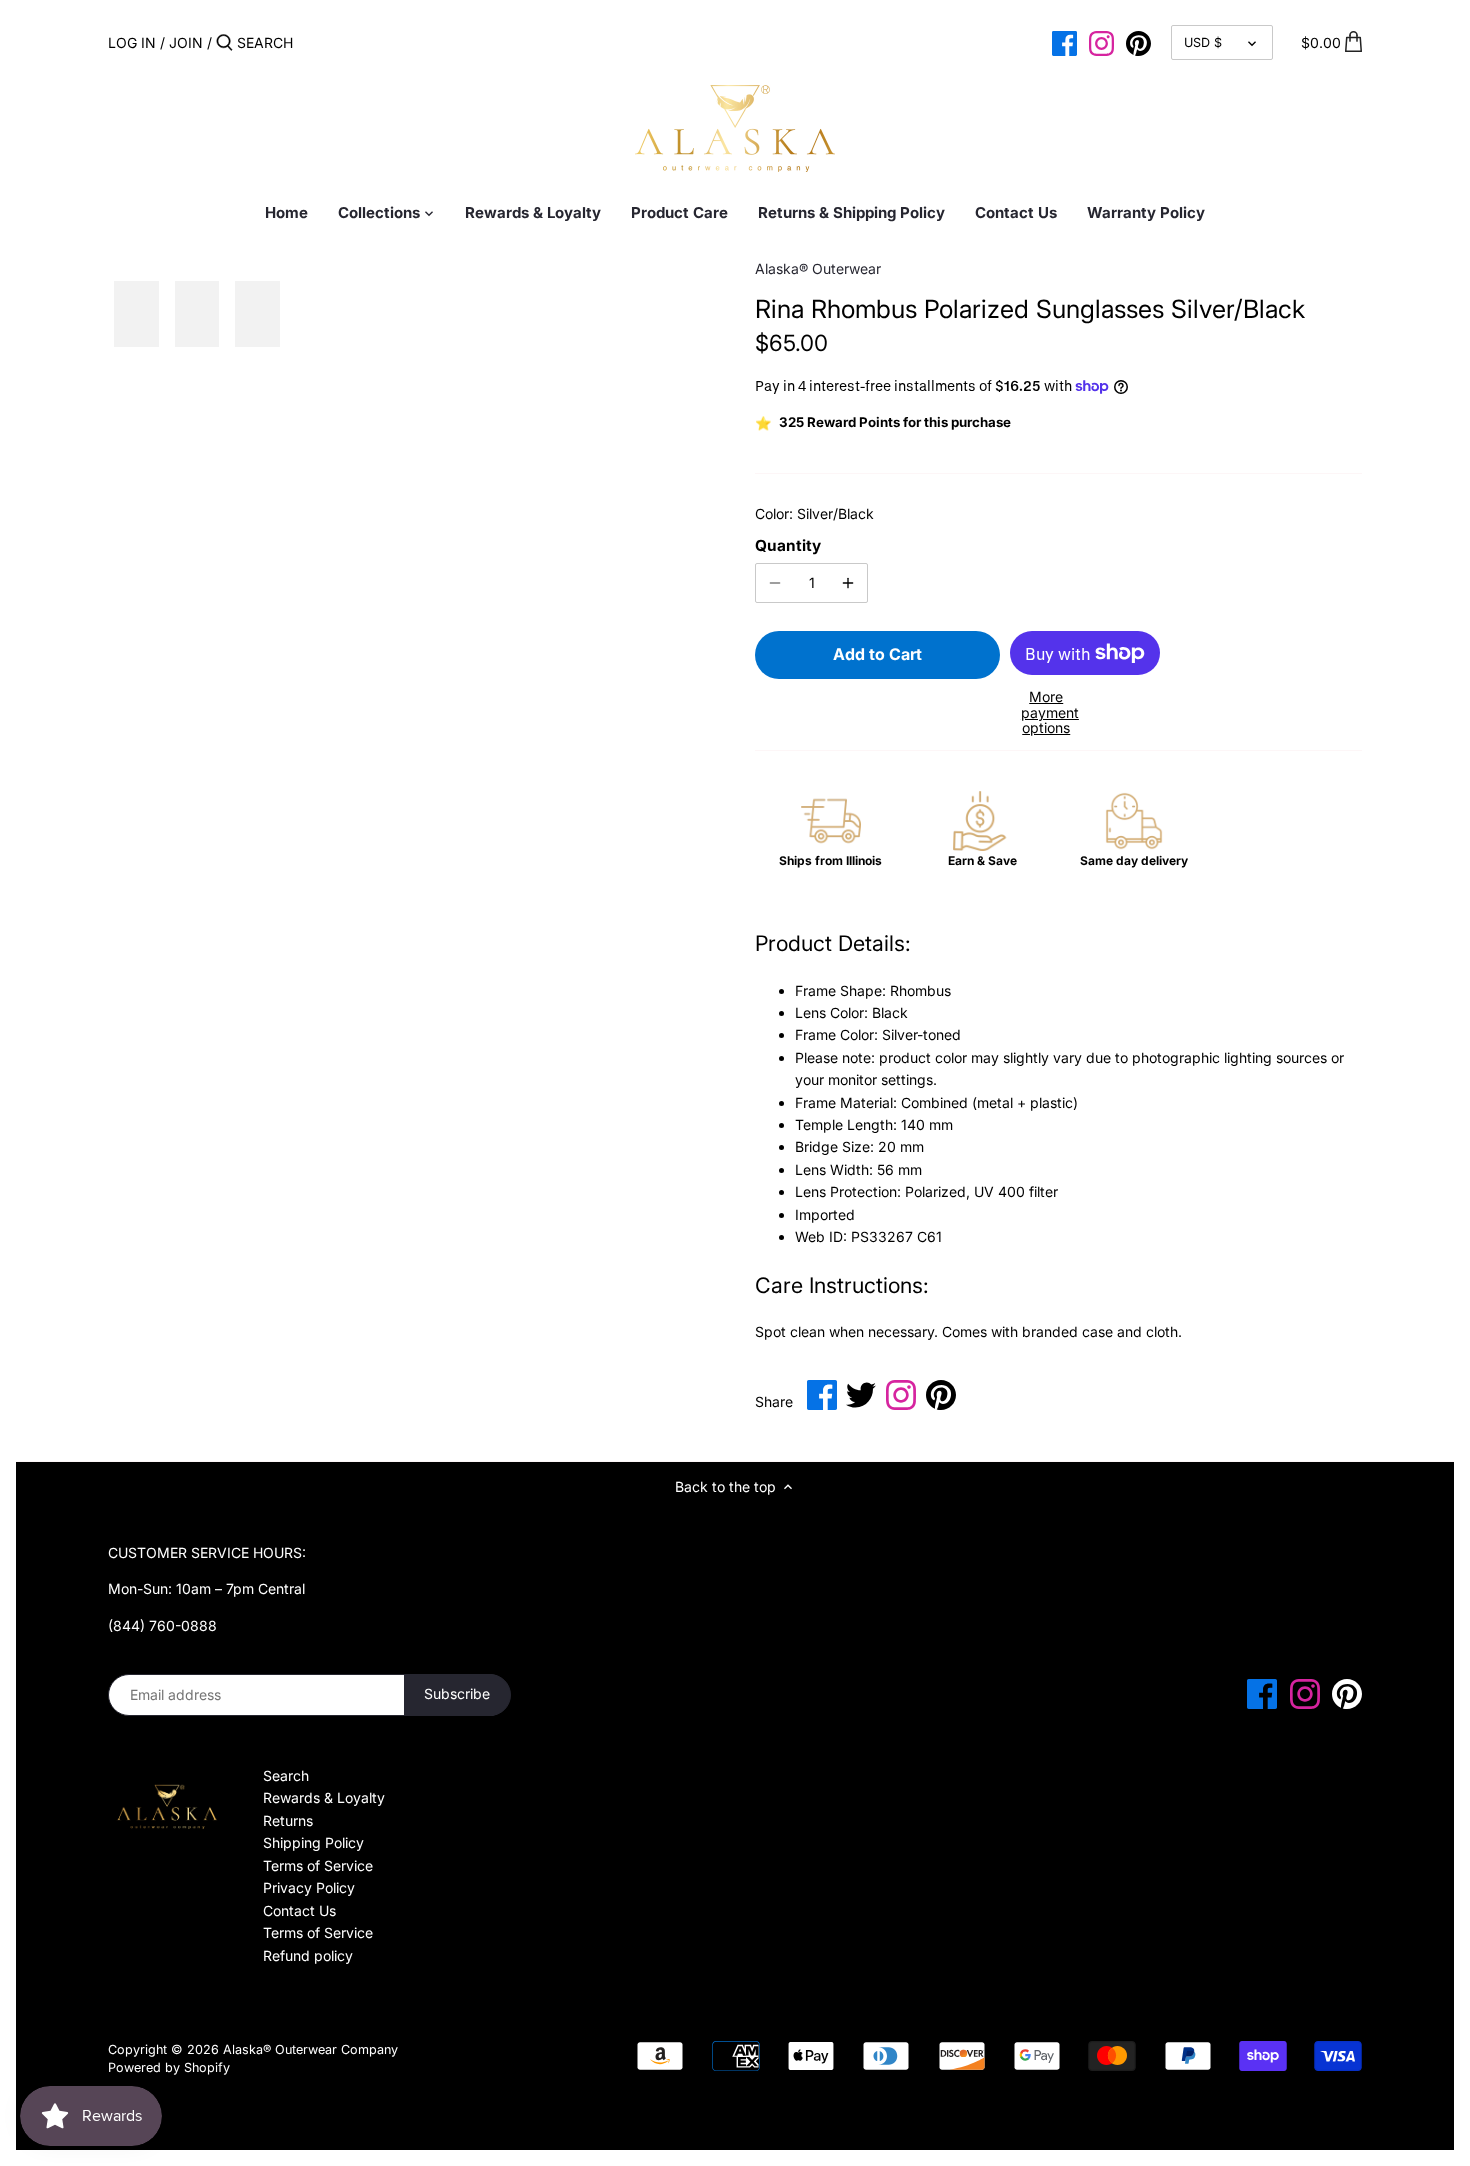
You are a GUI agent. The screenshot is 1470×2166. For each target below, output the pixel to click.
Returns (288, 1820)
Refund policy (308, 1955)
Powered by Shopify (169, 2067)
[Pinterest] (1138, 42)
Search (286, 1775)
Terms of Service (318, 1865)
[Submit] (224, 43)
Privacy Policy (309, 1887)
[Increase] (848, 583)
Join (186, 42)
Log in (132, 42)
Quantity (788, 546)
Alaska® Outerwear (818, 268)
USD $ (1203, 42)
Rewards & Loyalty (324, 1797)
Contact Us (299, 1910)
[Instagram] (1101, 42)
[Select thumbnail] (136, 315)
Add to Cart (877, 654)
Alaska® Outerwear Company (310, 2049)
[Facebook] (1064, 42)
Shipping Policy (313, 1842)
